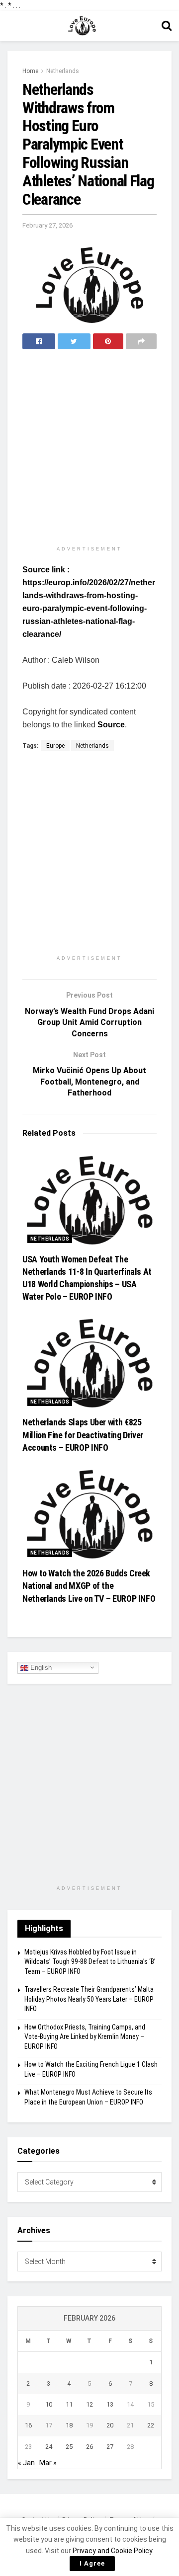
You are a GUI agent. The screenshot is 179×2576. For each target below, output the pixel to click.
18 (69, 2425)
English (40, 1667)
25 (69, 2447)
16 (28, 2425)
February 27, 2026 (47, 225)
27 (110, 2447)
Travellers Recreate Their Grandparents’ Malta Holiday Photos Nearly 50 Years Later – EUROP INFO (89, 1999)
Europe (55, 746)
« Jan (26, 2463)
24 (49, 2447)
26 (89, 2447)
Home (30, 71)
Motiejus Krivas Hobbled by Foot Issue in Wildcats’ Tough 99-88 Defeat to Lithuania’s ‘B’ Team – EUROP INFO (90, 1962)
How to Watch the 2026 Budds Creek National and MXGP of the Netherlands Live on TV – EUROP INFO (89, 1586)
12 (89, 2404)
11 (69, 2404)
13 (110, 2404)
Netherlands (63, 71)
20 (110, 2425)
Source (111, 725)
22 (151, 2425)
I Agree (92, 2563)
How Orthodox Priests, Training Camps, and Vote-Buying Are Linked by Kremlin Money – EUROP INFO (85, 2037)
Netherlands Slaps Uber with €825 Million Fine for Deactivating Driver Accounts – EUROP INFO (83, 1435)
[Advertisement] (89, 449)
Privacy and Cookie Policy (112, 2551)
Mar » (48, 2463)
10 (49, 2404)
